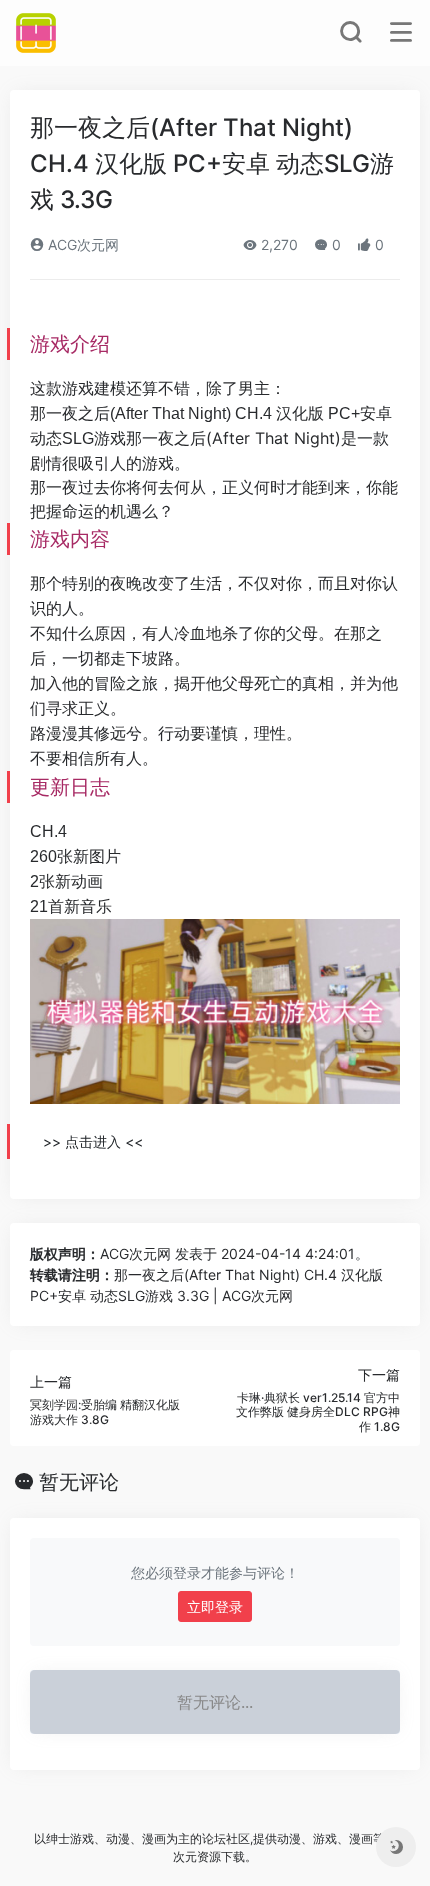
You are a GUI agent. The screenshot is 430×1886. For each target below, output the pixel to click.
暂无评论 (79, 1482)
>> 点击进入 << (93, 1141)
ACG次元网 (81, 244)
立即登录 (215, 1606)
